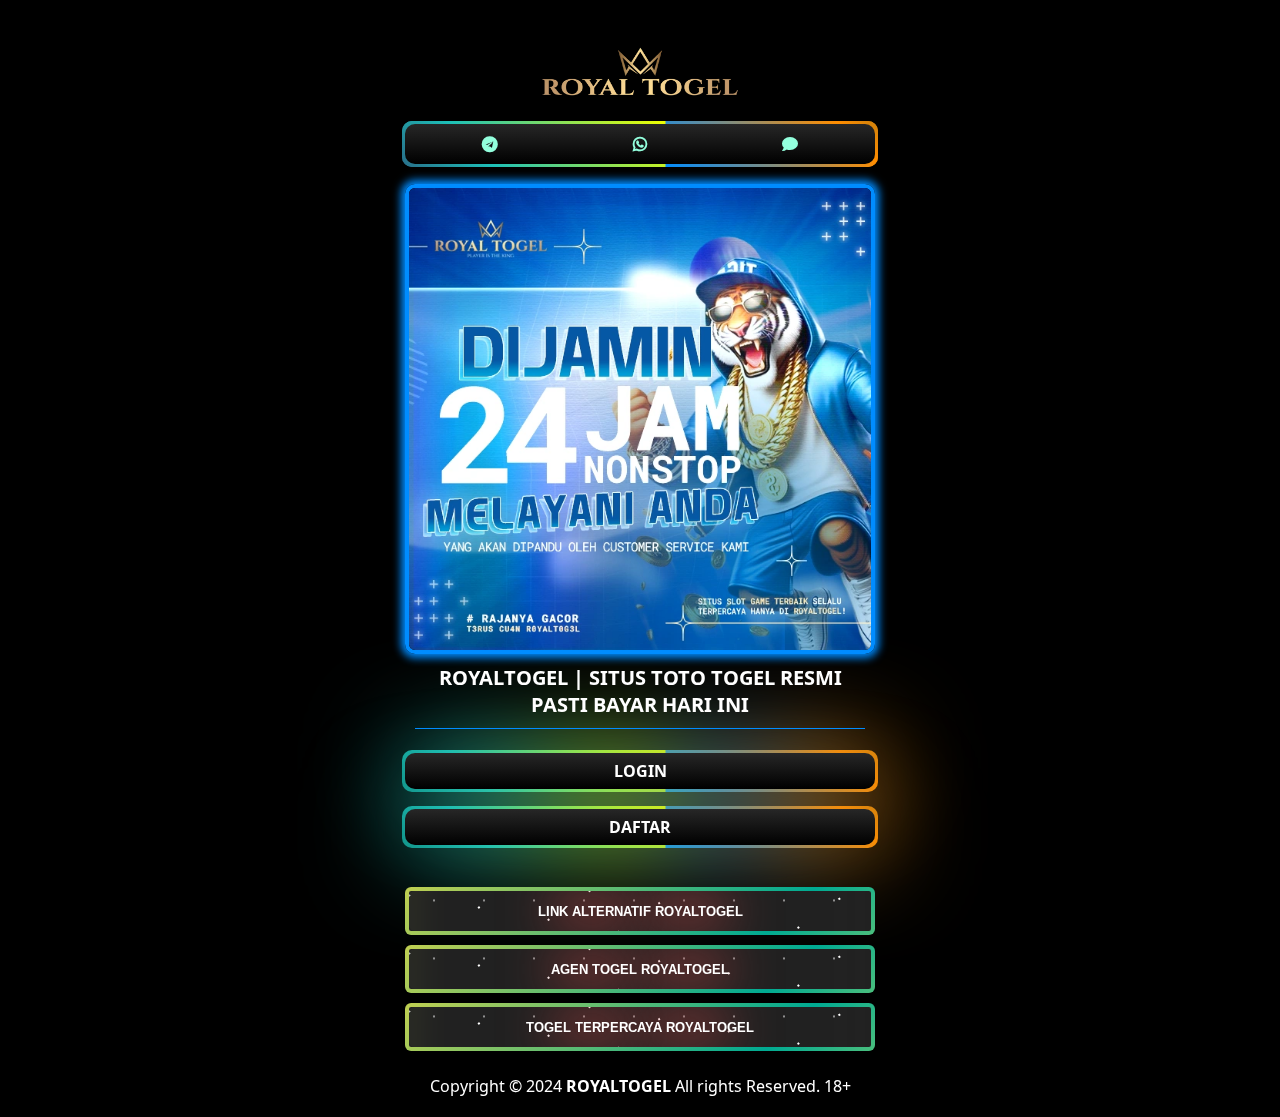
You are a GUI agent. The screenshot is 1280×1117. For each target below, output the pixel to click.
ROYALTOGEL (618, 1086)
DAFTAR (640, 827)
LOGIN (640, 771)
